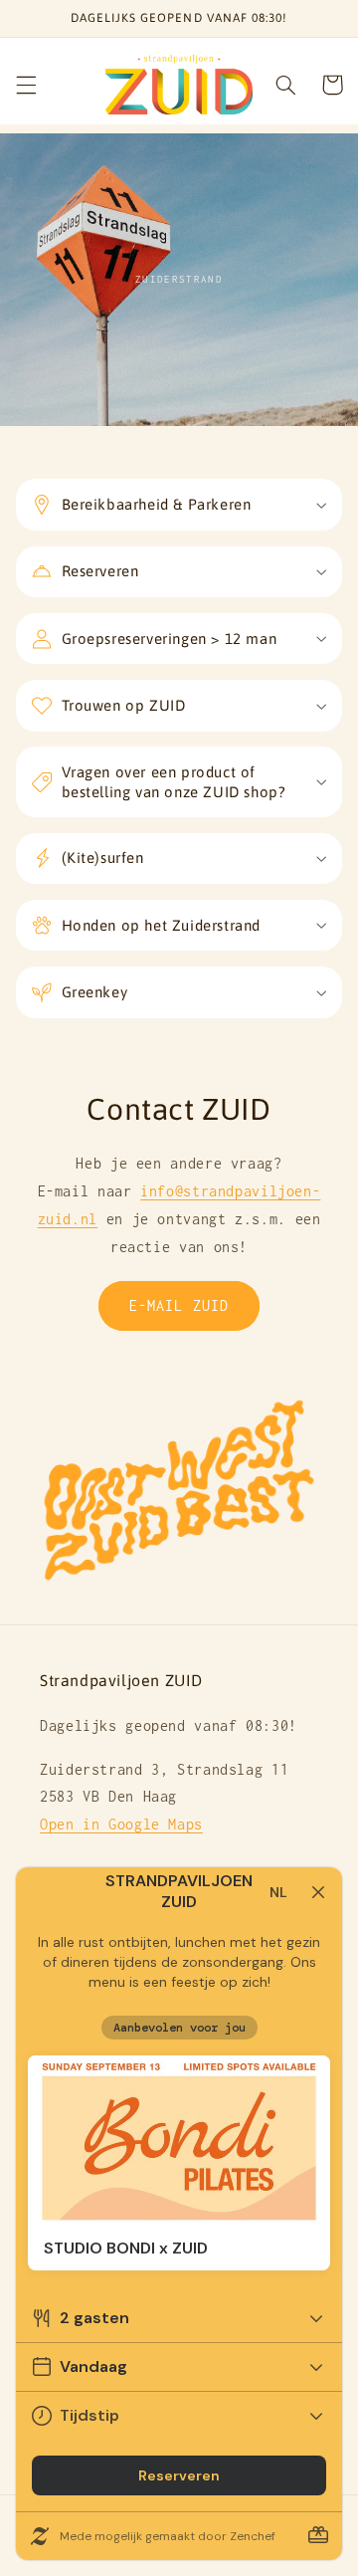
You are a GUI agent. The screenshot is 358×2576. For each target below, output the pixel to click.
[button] (26, 85)
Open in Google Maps (121, 1824)
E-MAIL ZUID (179, 1305)
